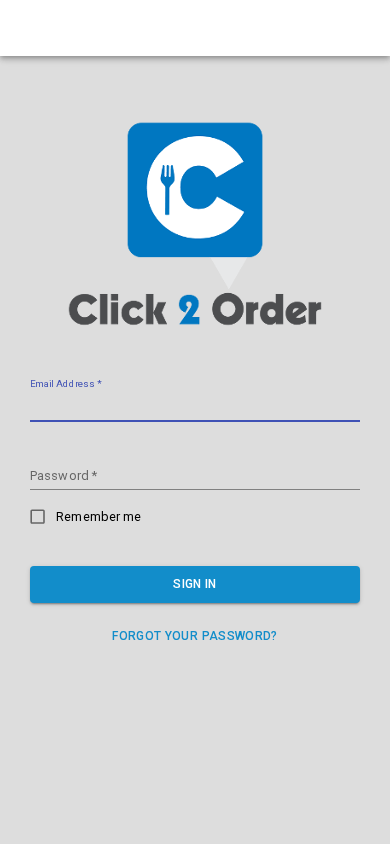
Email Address (65, 385)
